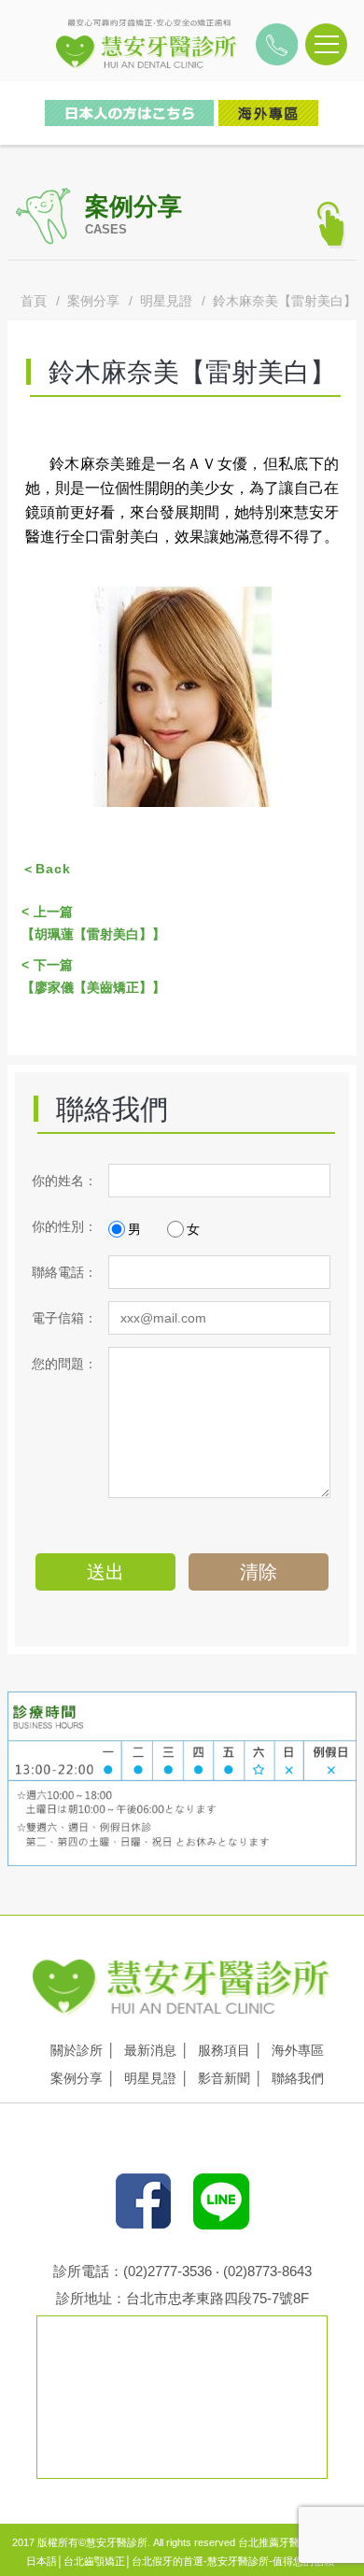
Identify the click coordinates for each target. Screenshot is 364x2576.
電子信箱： (64, 1318)
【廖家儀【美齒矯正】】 (93, 976)
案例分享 (93, 301)
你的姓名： (64, 1181)
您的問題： (64, 1364)
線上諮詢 (329, 253)
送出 (105, 1572)
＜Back (46, 869)
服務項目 (224, 2050)
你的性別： (64, 1226)
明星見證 (166, 301)
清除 (259, 1572)
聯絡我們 (298, 2078)
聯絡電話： (64, 1272)
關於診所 (77, 2050)
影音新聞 (224, 2078)
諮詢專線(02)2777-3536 (277, 50)
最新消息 (150, 2050)
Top (329, 293)
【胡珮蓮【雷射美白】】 (93, 923)
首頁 (34, 301)
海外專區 (298, 2050)
